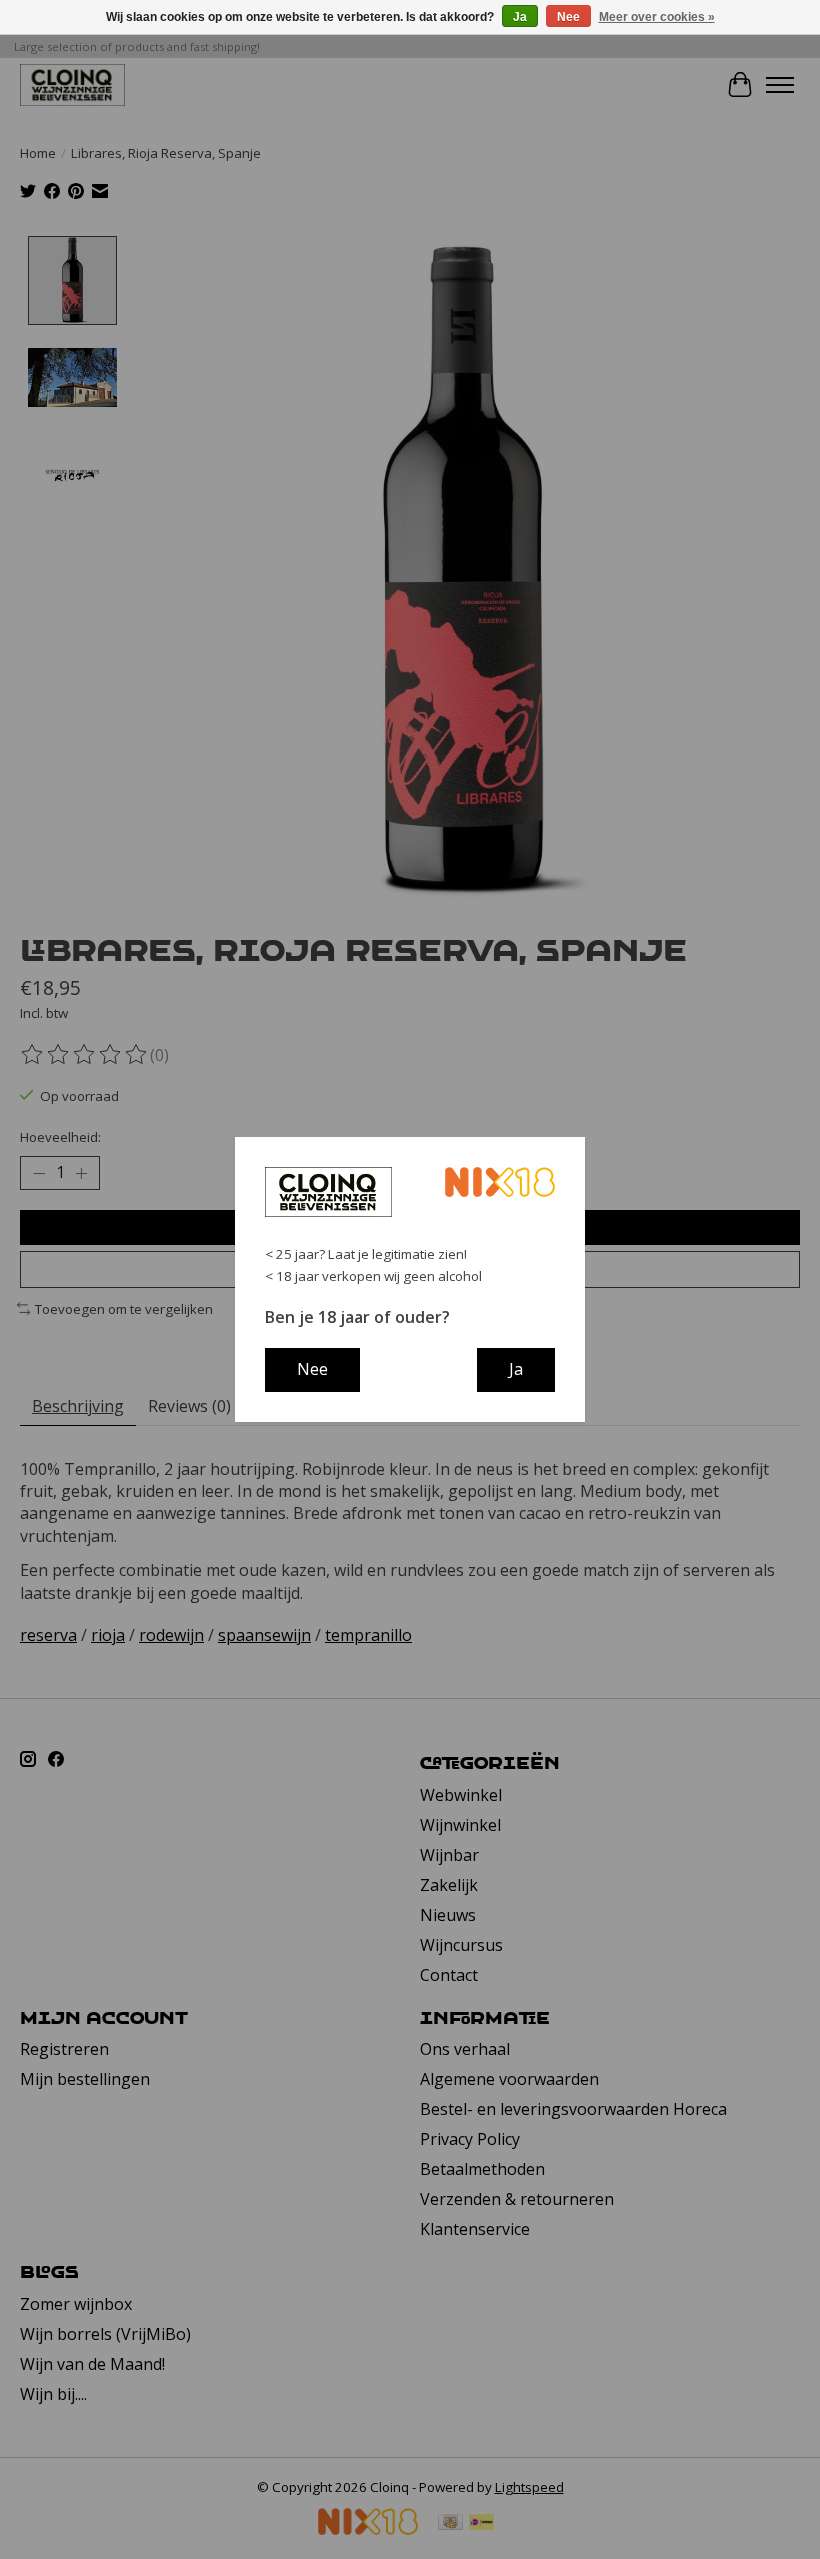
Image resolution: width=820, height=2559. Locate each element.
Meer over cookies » (657, 17)
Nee (568, 17)
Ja (520, 17)
